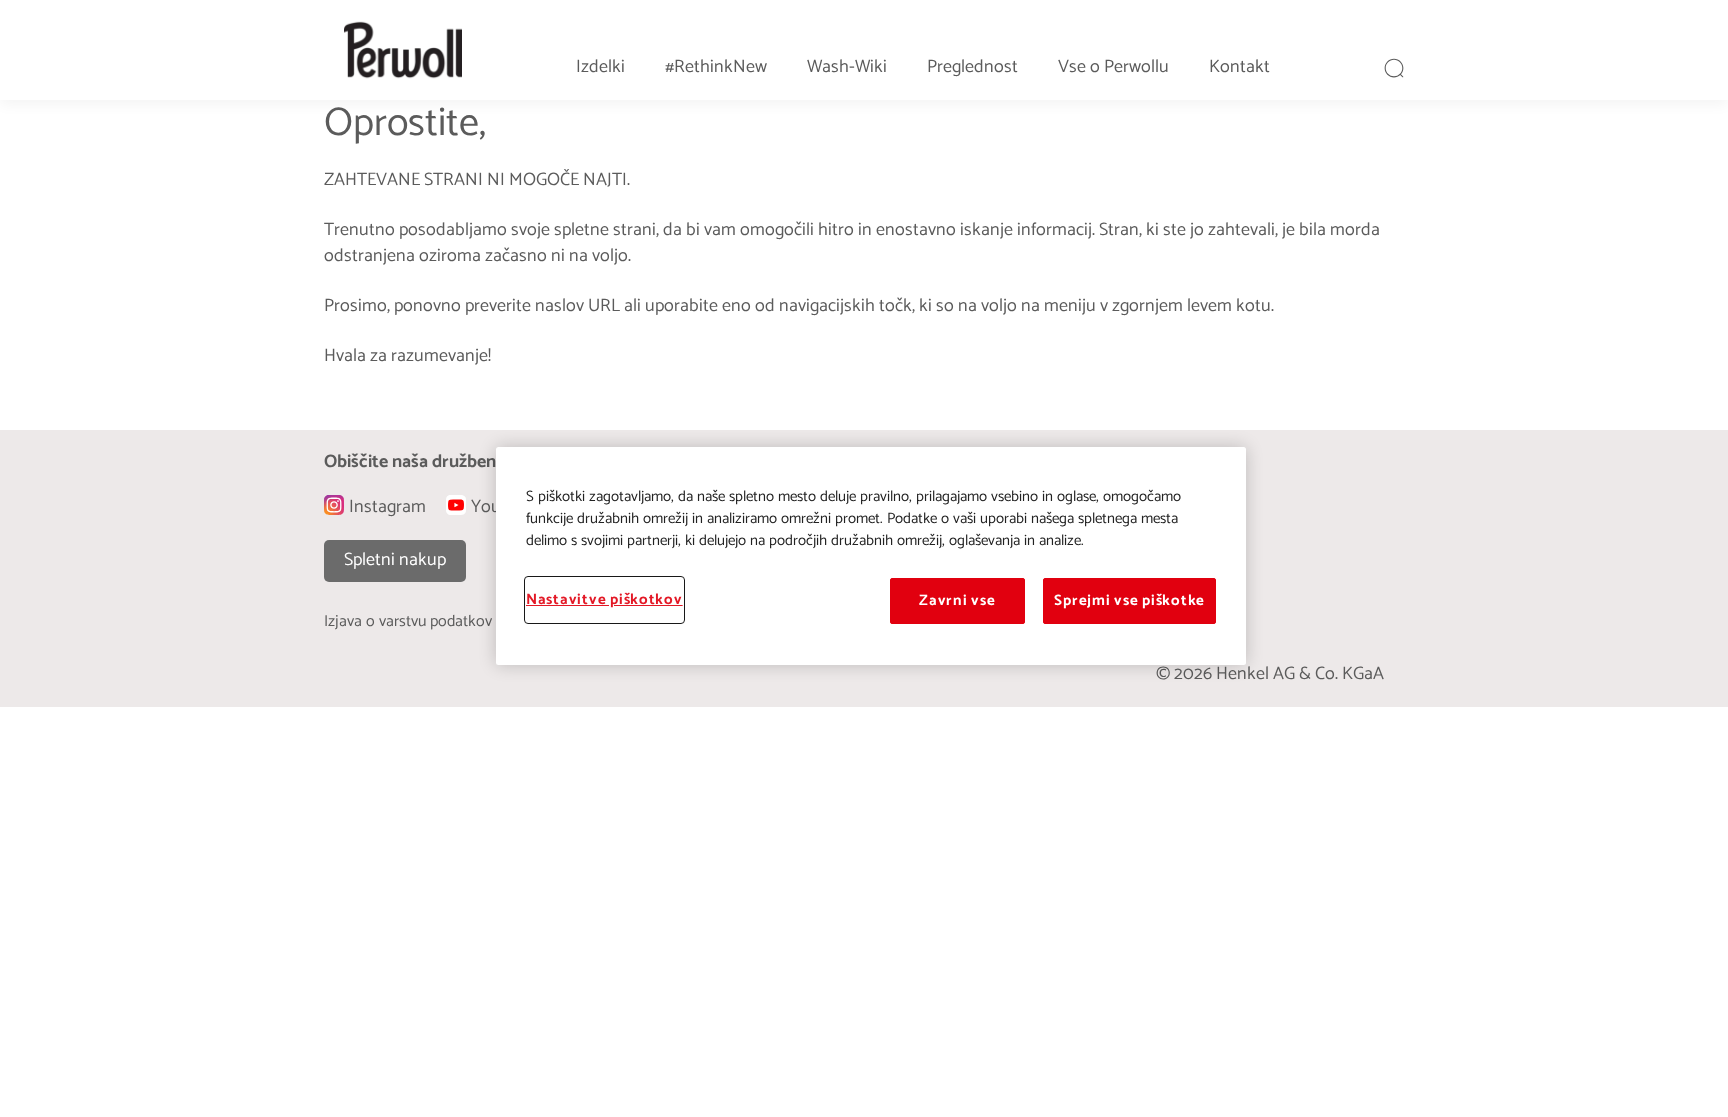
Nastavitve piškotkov (604, 600)
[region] (871, 556)
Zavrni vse (957, 601)
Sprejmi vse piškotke (1129, 601)
